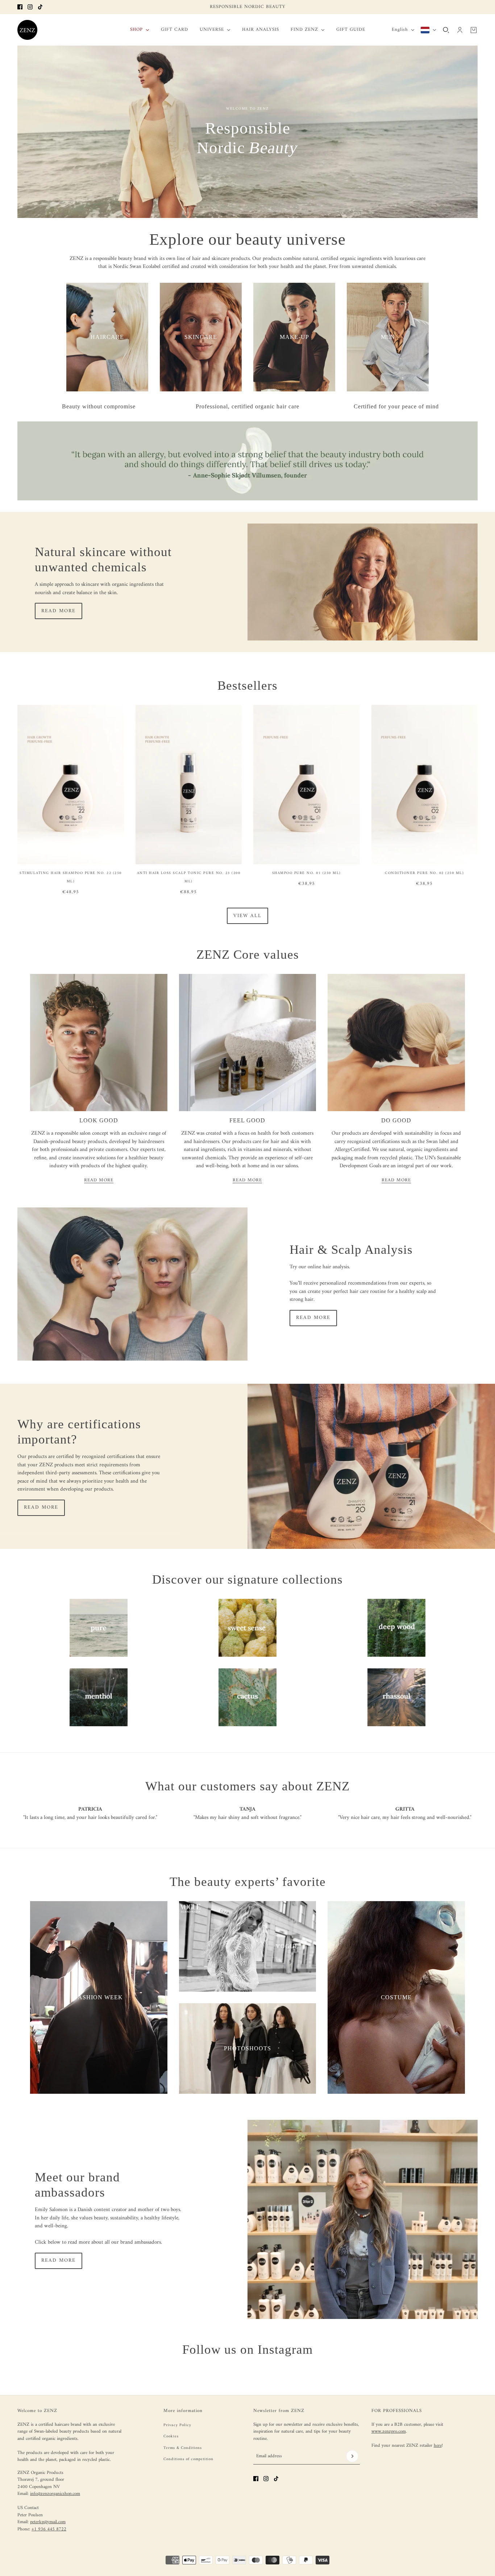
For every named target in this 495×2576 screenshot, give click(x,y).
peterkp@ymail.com (48, 2522)
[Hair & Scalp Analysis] (132, 1284)
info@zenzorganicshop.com (55, 2494)
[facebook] (20, 7)
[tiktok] (40, 7)
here (438, 2445)
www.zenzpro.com (389, 2431)
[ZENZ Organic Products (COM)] (27, 30)
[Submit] (352, 2456)
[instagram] (30, 7)
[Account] (460, 30)
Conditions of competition (188, 2459)
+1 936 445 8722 (49, 2529)
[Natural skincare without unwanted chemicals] (363, 582)
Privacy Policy (177, 2425)
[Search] (446, 30)
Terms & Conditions (183, 2448)
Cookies (171, 2436)
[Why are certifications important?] (371, 1466)
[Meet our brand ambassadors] (363, 2219)
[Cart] (474, 30)
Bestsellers (247, 686)
